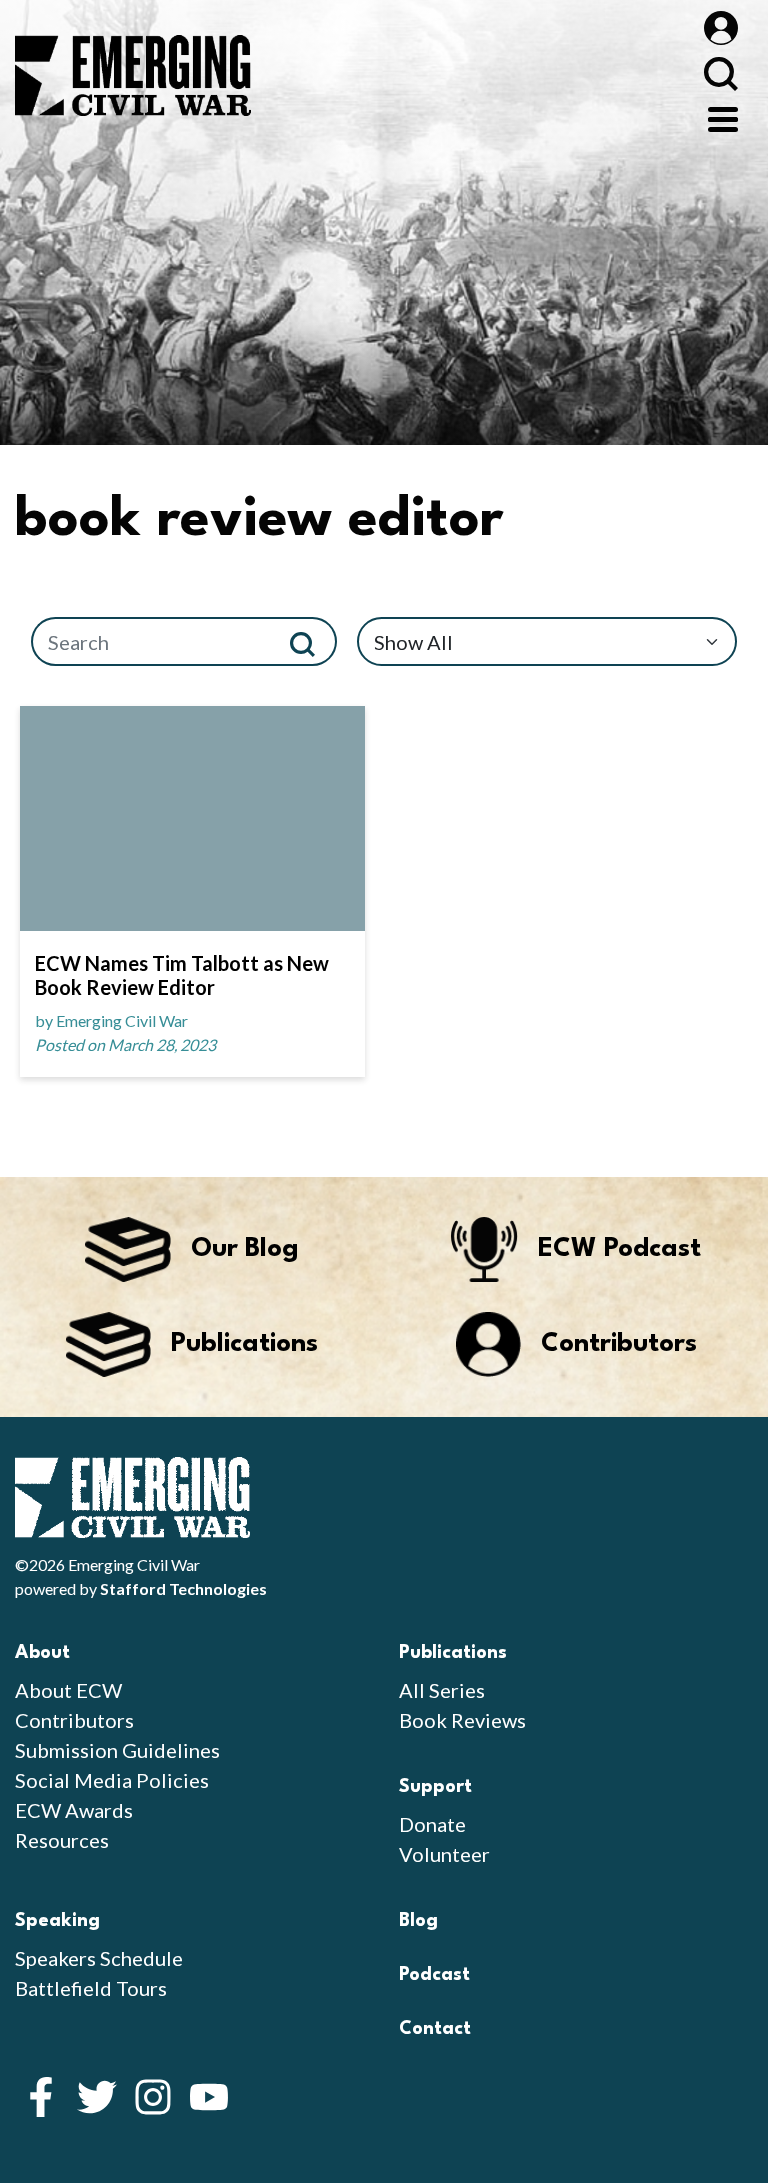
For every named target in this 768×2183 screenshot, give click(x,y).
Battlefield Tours (91, 1988)
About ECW (68, 1690)
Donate (432, 1824)
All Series (442, 1690)
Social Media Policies (112, 1780)
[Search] (310, 641)
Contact (435, 2029)
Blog (418, 1921)
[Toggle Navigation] (723, 117)
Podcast (434, 1975)
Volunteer (444, 1854)
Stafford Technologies (183, 1588)
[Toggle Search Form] (720, 73)
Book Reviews (462, 1720)
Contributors (74, 1720)
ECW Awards (74, 1810)
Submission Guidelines (117, 1750)
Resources (62, 1840)
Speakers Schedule (99, 1958)
